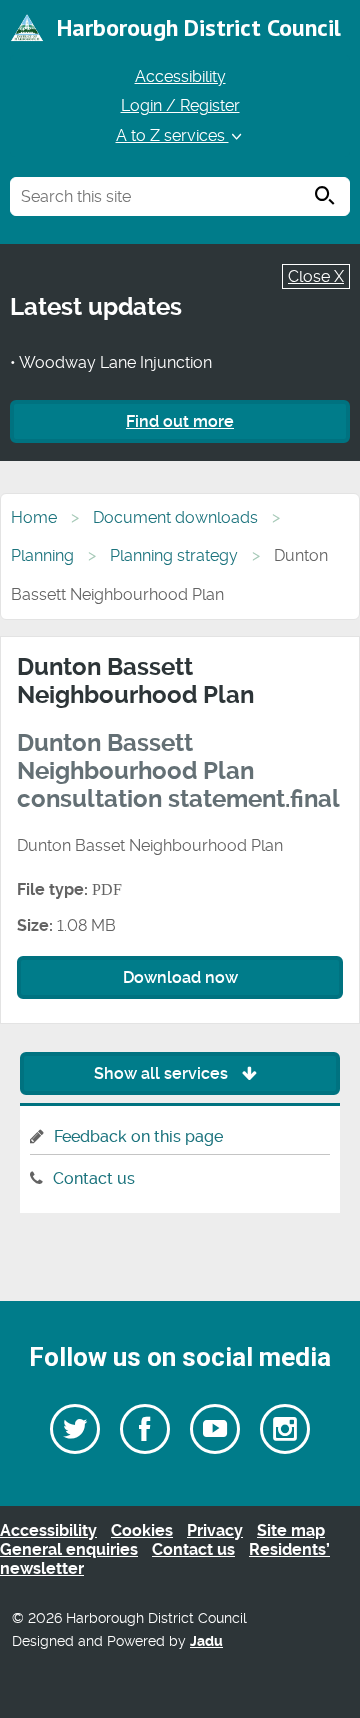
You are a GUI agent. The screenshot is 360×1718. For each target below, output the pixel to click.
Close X (316, 276)
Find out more (180, 421)
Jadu (206, 1641)
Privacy (215, 1530)
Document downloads (175, 517)
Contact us (94, 1178)
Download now (180, 977)
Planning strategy (174, 555)
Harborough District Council (199, 27)
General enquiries (69, 1549)
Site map (291, 1530)
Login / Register (180, 105)
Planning (42, 555)
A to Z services (172, 135)
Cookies (142, 1530)
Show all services (163, 1073)
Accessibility (180, 76)
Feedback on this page (138, 1136)
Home (34, 517)
